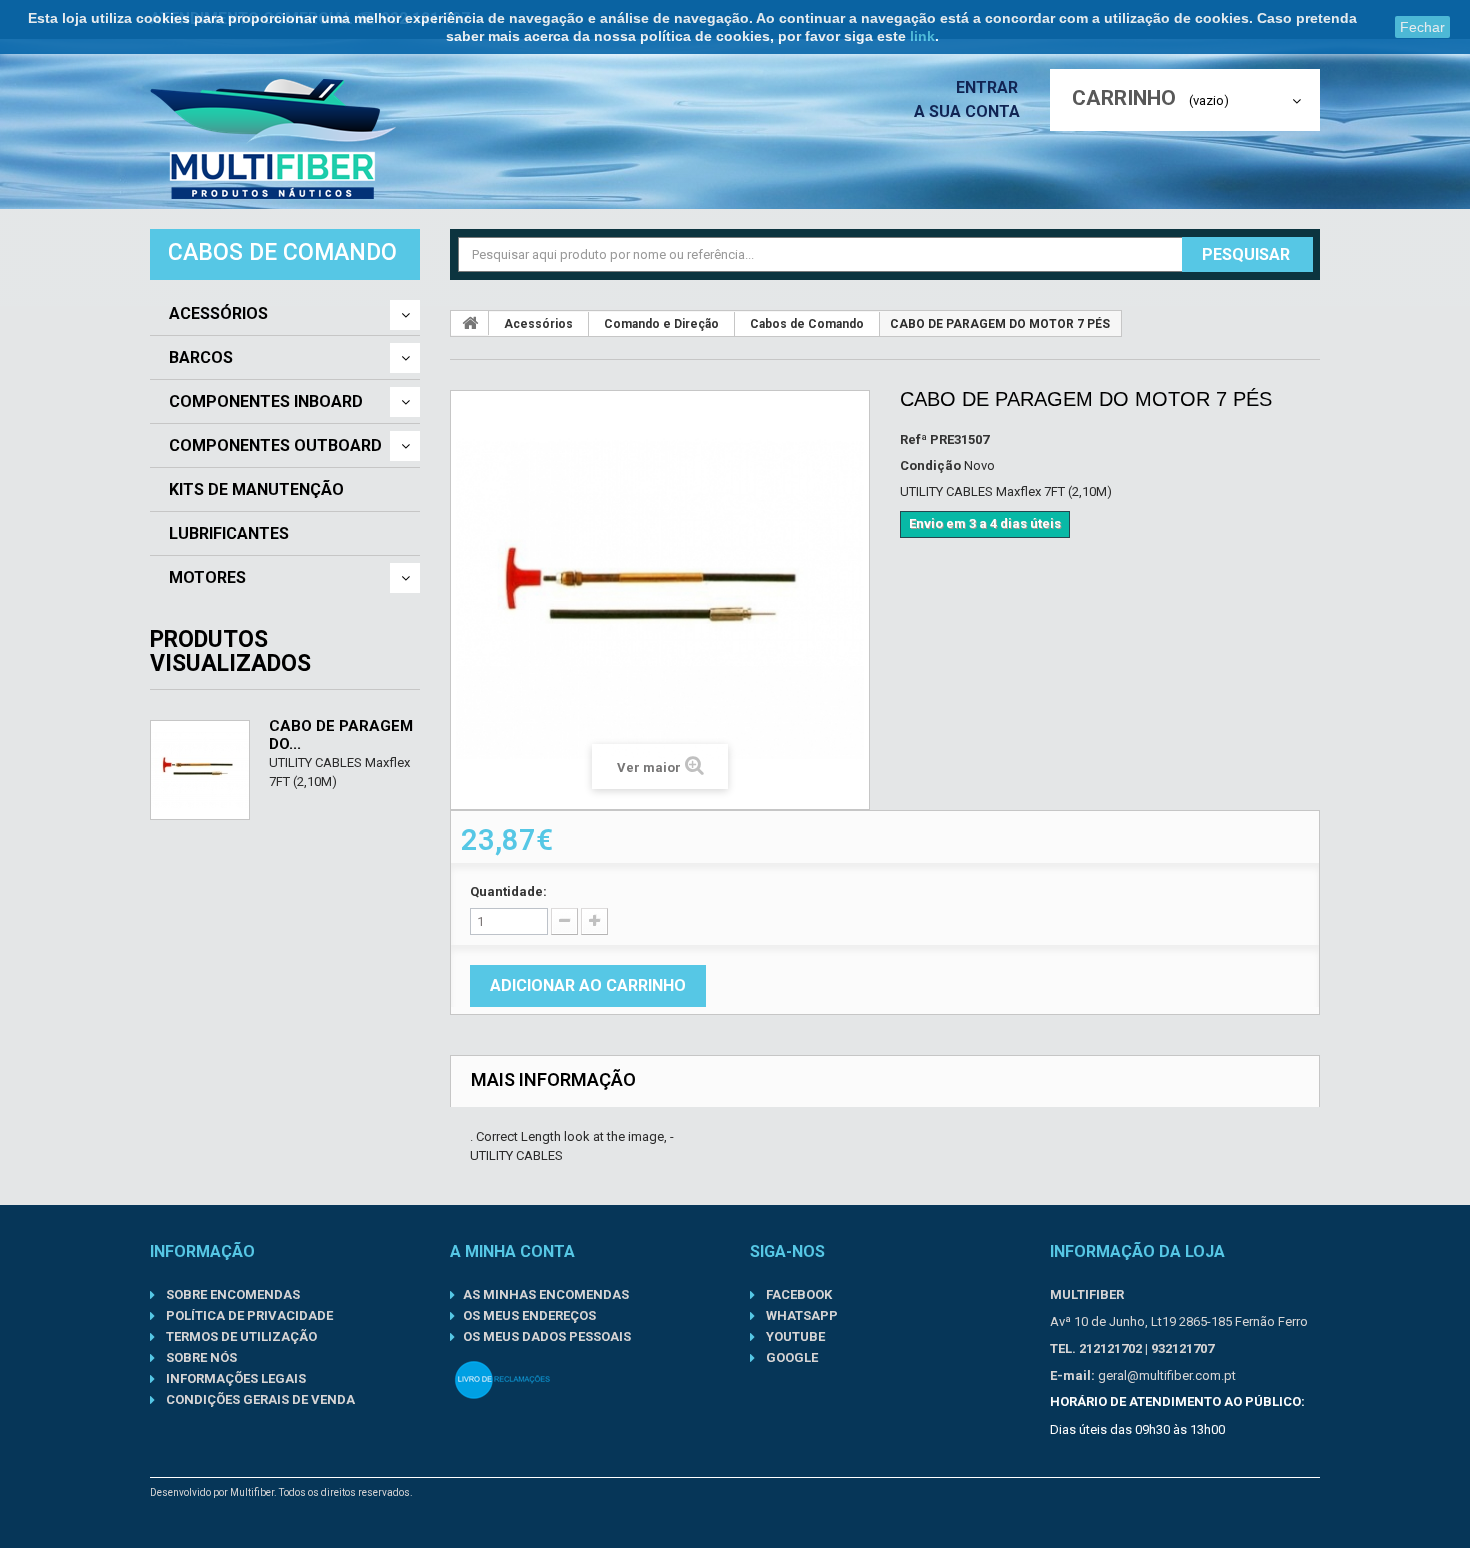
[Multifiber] (273, 139)
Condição (930, 465)
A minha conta (512, 1251)
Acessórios (218, 314)
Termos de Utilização (240, 1336)
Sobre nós (200, 1357)
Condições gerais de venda (259, 1399)
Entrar (989, 87)
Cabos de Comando (807, 324)
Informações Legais (234, 1378)
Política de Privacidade (248, 1315)
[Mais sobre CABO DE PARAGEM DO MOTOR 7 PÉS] (200, 770)
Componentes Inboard (266, 402)
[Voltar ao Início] (470, 323)
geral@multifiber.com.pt (1167, 1375)
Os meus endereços (529, 1315)
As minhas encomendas (546, 1294)
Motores (207, 578)
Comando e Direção (661, 324)
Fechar (1422, 27)
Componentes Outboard (275, 446)
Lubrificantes (229, 534)
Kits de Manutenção (256, 490)
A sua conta (967, 111)
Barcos (201, 358)
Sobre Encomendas (231, 1294)
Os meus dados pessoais (547, 1336)
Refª (913, 439)
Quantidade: (508, 891)
